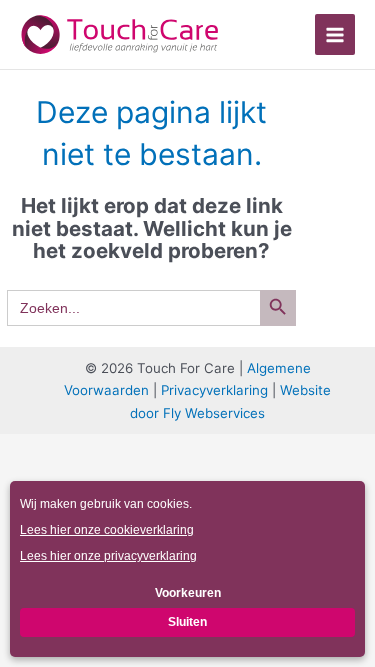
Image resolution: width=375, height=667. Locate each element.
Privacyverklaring (214, 390)
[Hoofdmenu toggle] (335, 34)
